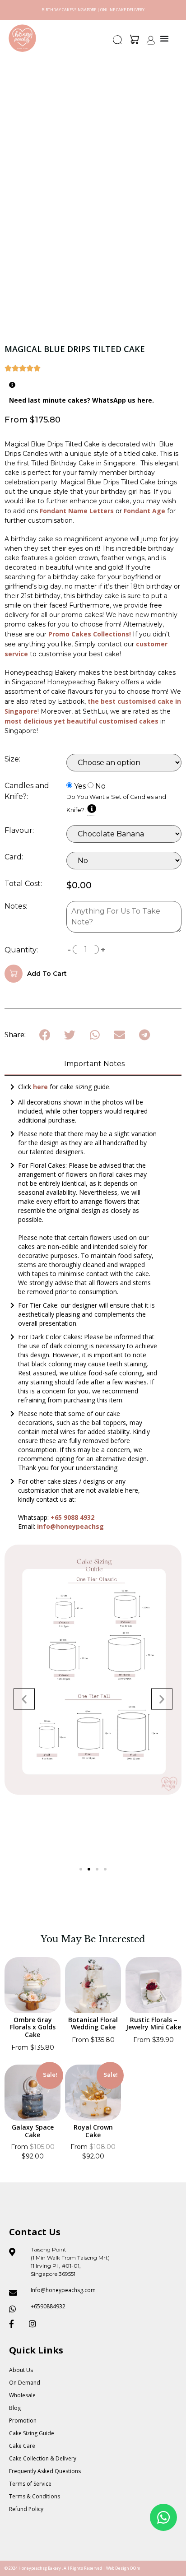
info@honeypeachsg (70, 1526)
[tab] (93, 1065)
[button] (118, 42)
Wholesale (22, 2395)
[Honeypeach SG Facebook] (15, 2324)
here (41, 1087)
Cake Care (22, 2446)
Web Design (118, 2568)
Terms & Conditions (35, 2496)
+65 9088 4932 (72, 1517)
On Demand (25, 2383)
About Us (21, 2370)
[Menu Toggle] (164, 38)
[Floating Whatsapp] (163, 2517)
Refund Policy (26, 2509)
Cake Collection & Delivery (43, 2458)
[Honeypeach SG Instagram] (35, 2324)
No (100, 786)
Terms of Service (30, 2484)
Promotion (23, 2421)
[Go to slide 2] (89, 1869)
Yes (80, 786)
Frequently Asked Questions (45, 2471)
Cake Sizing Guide (32, 2433)
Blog (15, 2408)
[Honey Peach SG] (22, 38)
